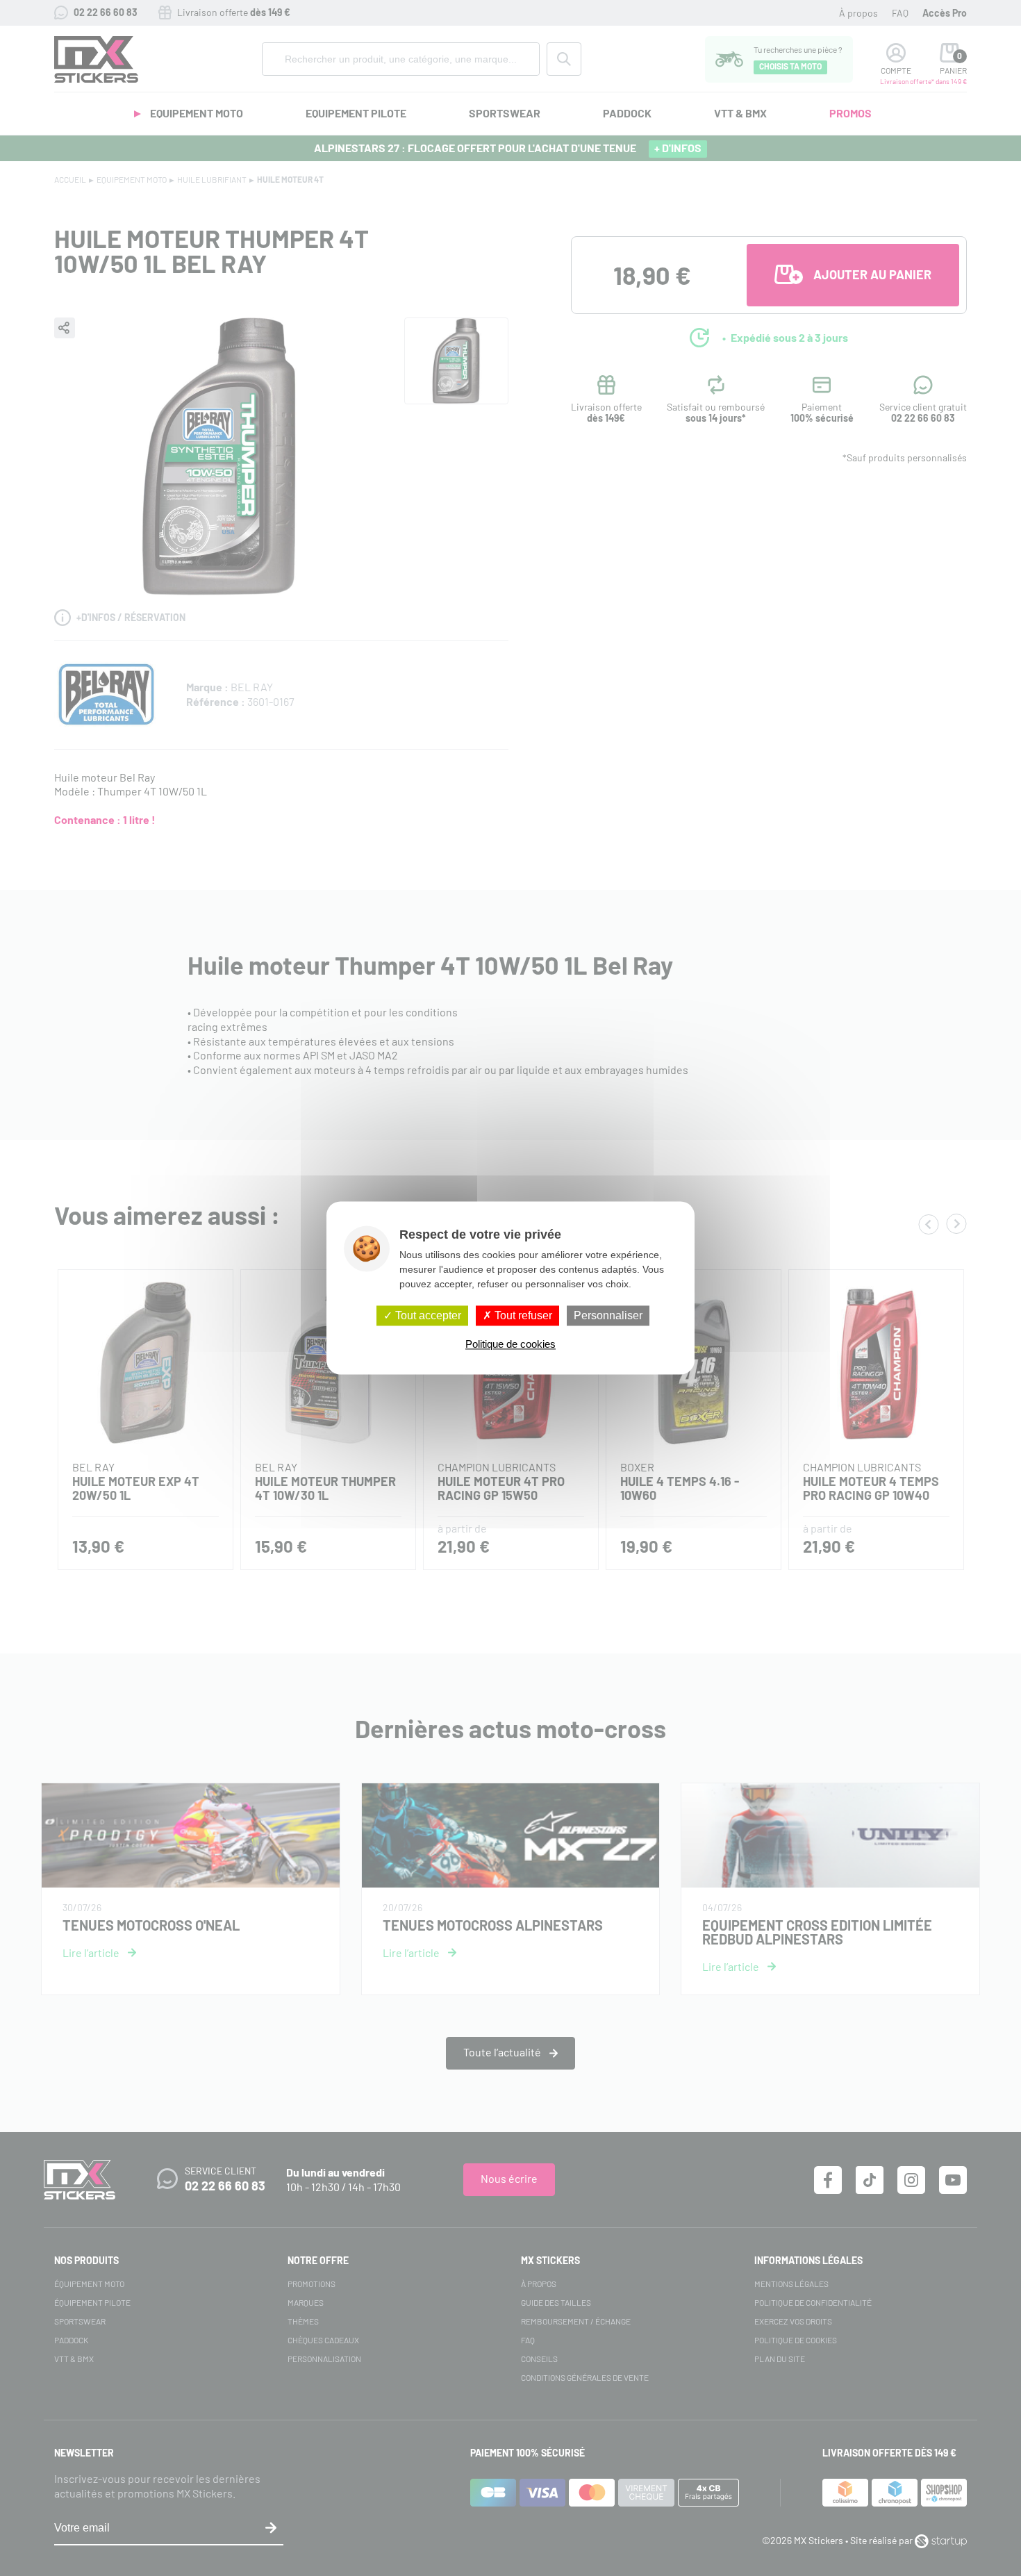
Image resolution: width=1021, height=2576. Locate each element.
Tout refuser (522, 1315)
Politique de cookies (510, 1345)
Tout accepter (427, 1315)
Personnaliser (608, 1315)
